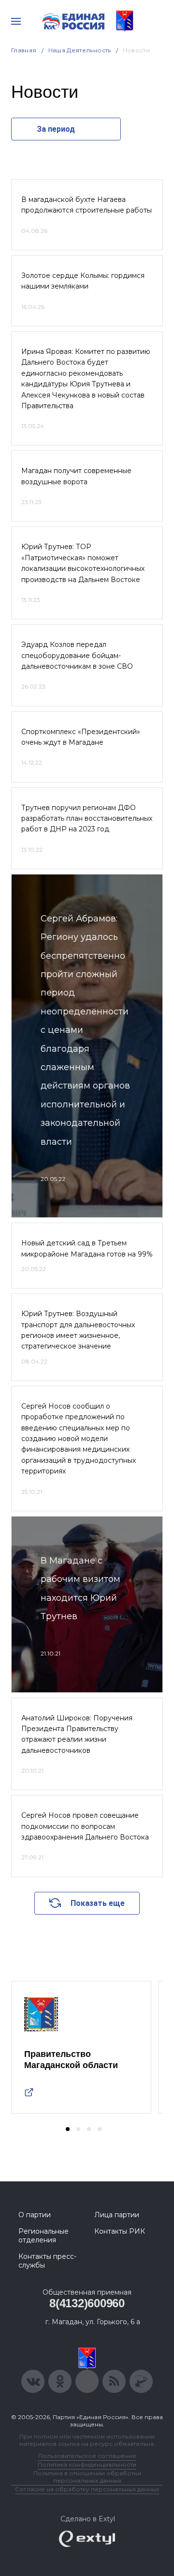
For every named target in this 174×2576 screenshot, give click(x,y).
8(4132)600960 (87, 2303)
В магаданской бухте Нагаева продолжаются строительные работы (87, 205)
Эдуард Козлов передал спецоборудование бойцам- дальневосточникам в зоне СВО (77, 655)
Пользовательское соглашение (87, 2456)
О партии (35, 2215)
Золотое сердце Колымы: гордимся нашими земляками (83, 281)
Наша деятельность (80, 50)
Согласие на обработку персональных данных (87, 2489)
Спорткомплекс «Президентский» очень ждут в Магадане (81, 737)
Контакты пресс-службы (47, 2261)
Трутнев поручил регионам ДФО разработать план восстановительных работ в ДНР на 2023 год (87, 819)
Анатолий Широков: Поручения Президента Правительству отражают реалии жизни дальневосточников (77, 1734)
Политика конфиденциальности (87, 2464)
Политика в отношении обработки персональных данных (87, 2477)
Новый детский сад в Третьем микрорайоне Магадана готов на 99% (87, 1248)
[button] (68, 2129)
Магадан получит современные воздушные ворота (76, 476)
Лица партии (117, 2215)
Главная (24, 50)
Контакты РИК (120, 2231)
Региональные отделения (43, 2236)
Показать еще (98, 1903)
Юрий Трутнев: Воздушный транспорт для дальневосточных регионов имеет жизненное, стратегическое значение (78, 1330)
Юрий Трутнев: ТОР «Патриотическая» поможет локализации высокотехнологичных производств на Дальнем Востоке (83, 563)
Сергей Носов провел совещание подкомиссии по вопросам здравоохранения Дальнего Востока (85, 1826)
